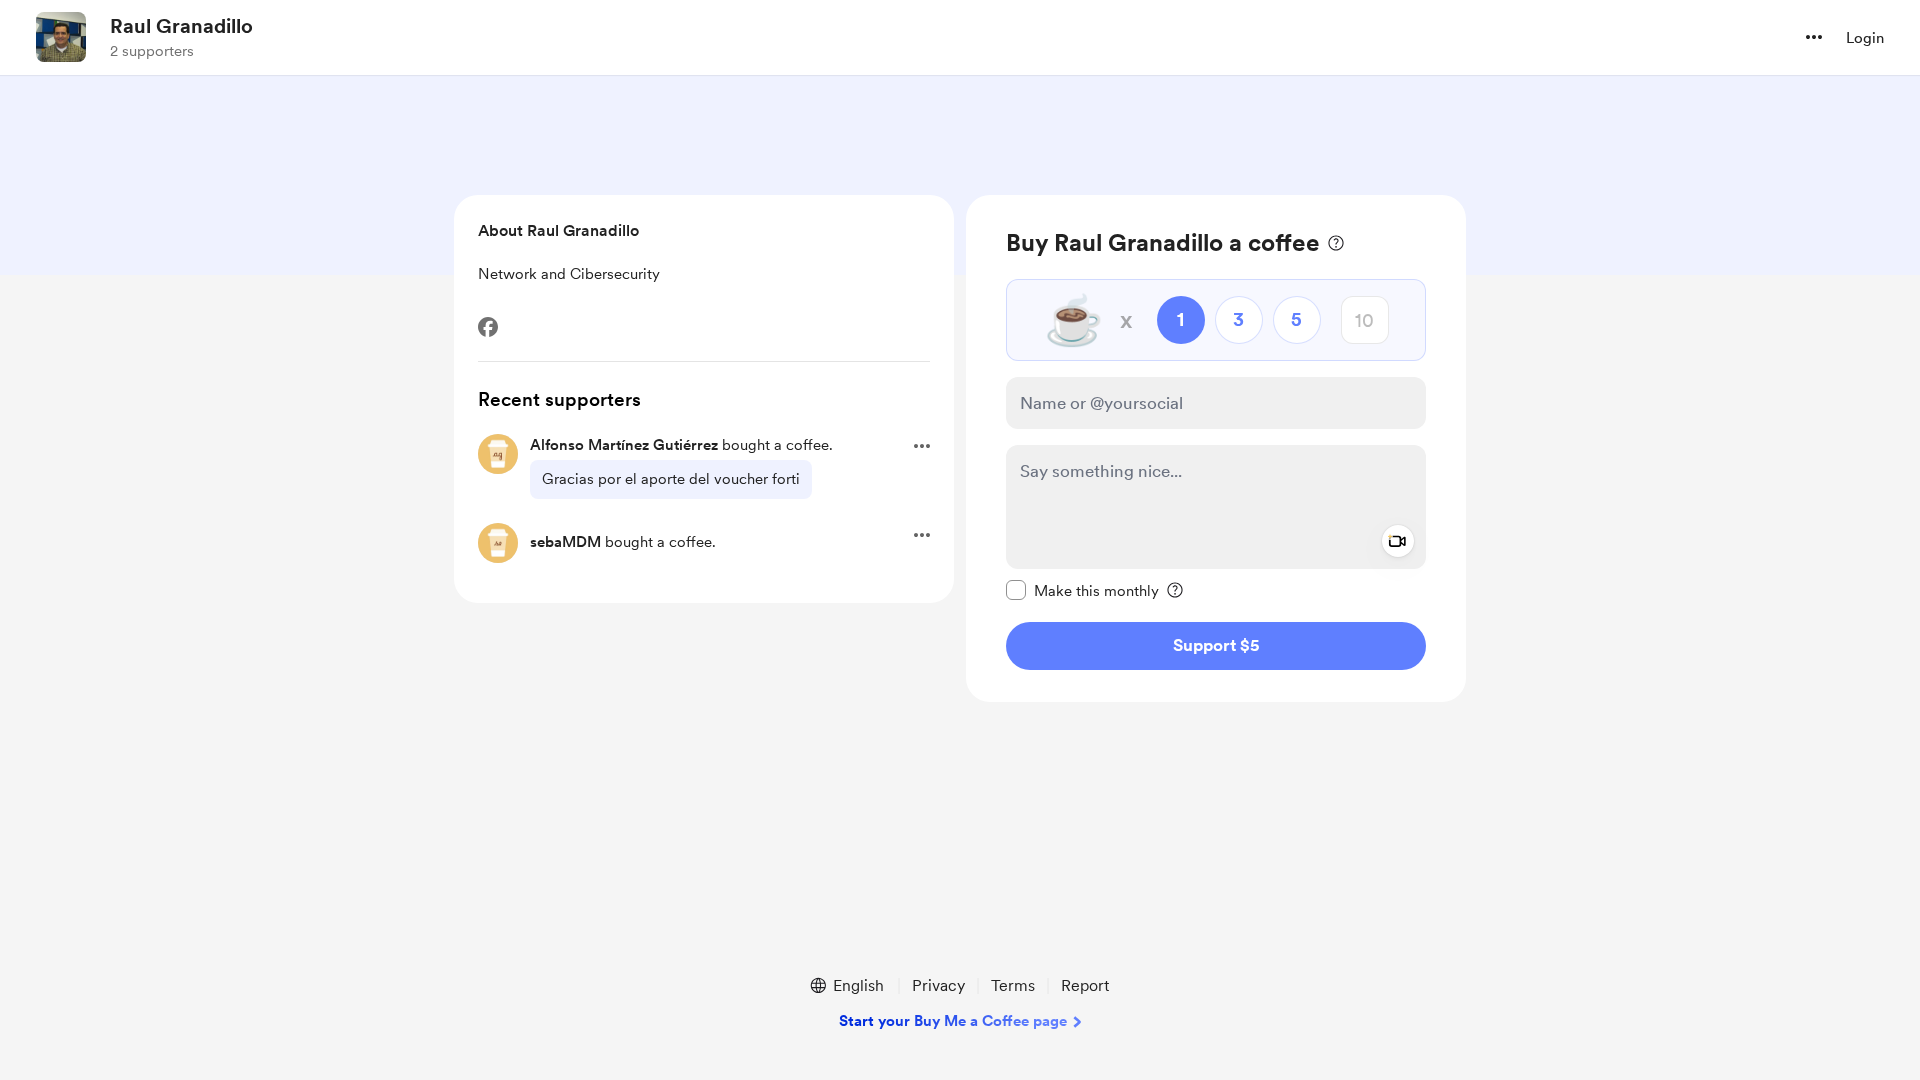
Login (1865, 38)
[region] (1216, 448)
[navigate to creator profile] (61, 37)
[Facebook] (488, 327)
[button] (1814, 37)
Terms (1013, 985)
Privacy (938, 985)
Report (1085, 985)
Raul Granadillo (181, 26)
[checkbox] (1082, 590)
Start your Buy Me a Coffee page (953, 1021)
